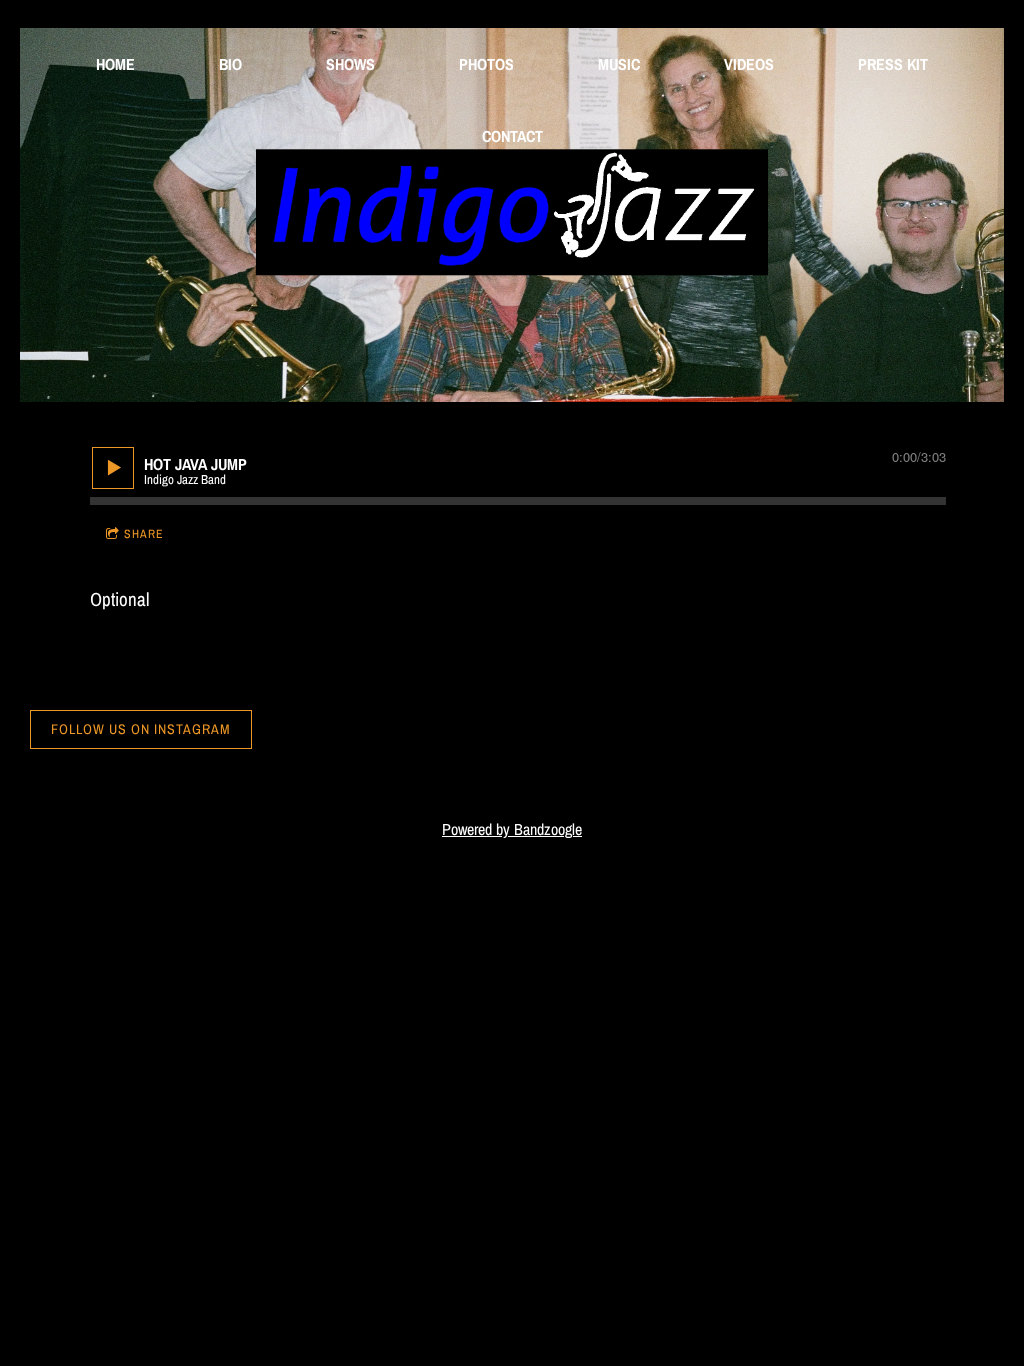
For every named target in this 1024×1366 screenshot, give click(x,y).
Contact (512, 136)
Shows (350, 64)
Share (144, 534)
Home (115, 64)
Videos (749, 64)
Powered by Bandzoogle (512, 829)
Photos (486, 64)
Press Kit (893, 64)
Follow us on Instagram (141, 729)
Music (619, 64)
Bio (230, 64)
